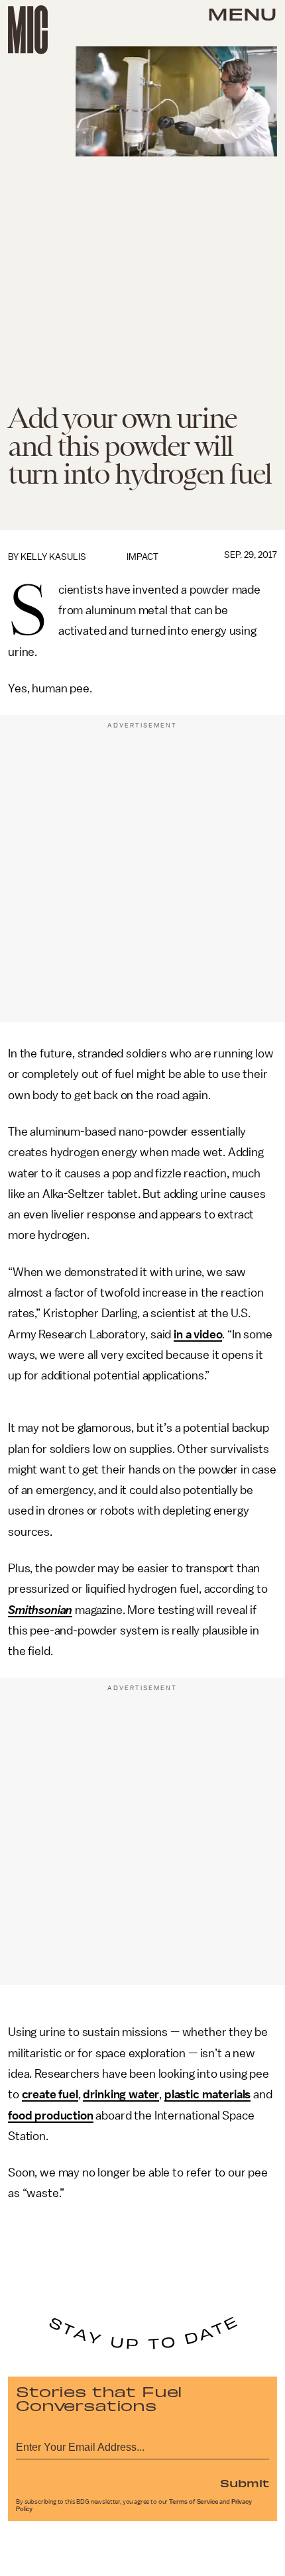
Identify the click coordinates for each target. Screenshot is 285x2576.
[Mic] (28, 30)
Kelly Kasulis (53, 557)
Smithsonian (40, 1610)
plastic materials (207, 2094)
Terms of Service (194, 2502)
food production (51, 2116)
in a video (198, 1334)
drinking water (121, 2094)
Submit (245, 2483)
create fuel (50, 2094)
